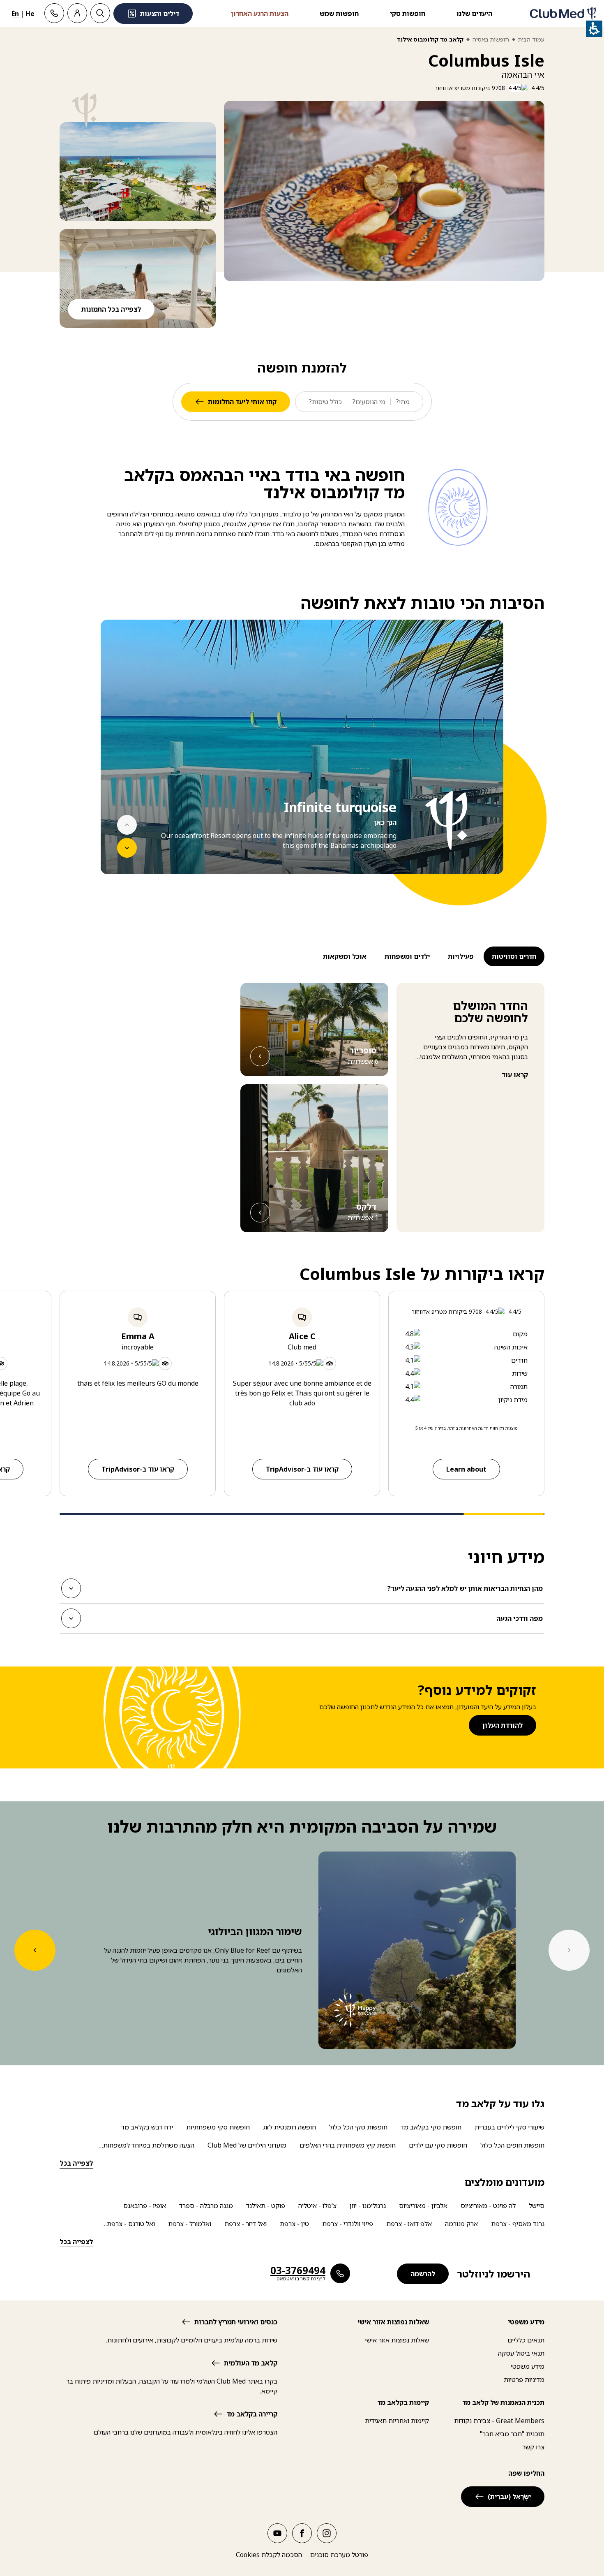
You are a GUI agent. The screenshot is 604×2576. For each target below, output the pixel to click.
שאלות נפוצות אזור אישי (397, 2340)
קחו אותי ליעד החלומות (242, 402)
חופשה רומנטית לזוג (289, 2127)
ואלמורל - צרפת (190, 2224)
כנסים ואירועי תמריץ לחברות (236, 2322)
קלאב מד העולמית (251, 2363)
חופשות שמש (339, 14)
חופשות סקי (408, 14)
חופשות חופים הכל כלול (512, 2145)
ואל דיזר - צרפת (246, 2224)
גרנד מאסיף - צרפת (518, 2224)
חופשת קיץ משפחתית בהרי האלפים (348, 2145)
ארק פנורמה (461, 2224)
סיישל (537, 2206)
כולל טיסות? (325, 402)
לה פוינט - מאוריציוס (488, 2206)
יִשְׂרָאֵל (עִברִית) (509, 2497)
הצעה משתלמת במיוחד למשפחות (149, 2145)
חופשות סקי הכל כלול (358, 2127)
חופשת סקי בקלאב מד (431, 2127)
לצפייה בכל (76, 2163)
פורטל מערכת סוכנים (339, 2555)
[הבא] (127, 848)
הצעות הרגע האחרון (260, 14)
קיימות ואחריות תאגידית (397, 2421)
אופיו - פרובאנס (145, 2206)
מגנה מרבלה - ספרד (206, 2206)
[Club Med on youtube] (277, 2533)
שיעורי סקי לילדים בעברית (509, 2127)
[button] (138, 171)
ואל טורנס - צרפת (131, 2224)
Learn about (466, 1469)
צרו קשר (533, 2447)
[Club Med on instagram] (327, 2533)
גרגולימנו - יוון (368, 2206)
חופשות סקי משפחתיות (218, 2127)
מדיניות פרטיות (524, 2379)
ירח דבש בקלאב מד (147, 2127)
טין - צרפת (294, 2224)
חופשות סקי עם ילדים (438, 2145)
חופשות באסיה (491, 39)
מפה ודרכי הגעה (520, 1621)
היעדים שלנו (474, 14)
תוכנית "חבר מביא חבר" (512, 2434)
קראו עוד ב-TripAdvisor (302, 1469)
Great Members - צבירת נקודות (499, 2421)
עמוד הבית (531, 39)
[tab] (513, 956)
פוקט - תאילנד (266, 2206)
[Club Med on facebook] (302, 2533)
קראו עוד (515, 1075)
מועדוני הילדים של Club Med (247, 2145)
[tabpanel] (302, 762)
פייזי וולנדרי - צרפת (348, 2224)
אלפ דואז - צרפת (409, 2224)
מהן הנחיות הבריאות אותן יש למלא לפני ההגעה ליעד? (465, 1591)
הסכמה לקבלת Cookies (269, 2555)
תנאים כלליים (526, 2340)
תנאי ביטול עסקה (521, 2353)
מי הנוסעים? (369, 402)
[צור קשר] (54, 13)
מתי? (403, 402)
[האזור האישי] (77, 13)
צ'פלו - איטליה (317, 2206)
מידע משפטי (528, 2366)
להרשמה (423, 2274)
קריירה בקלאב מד (252, 2414)
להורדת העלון (503, 1725)
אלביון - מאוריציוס (423, 2206)
